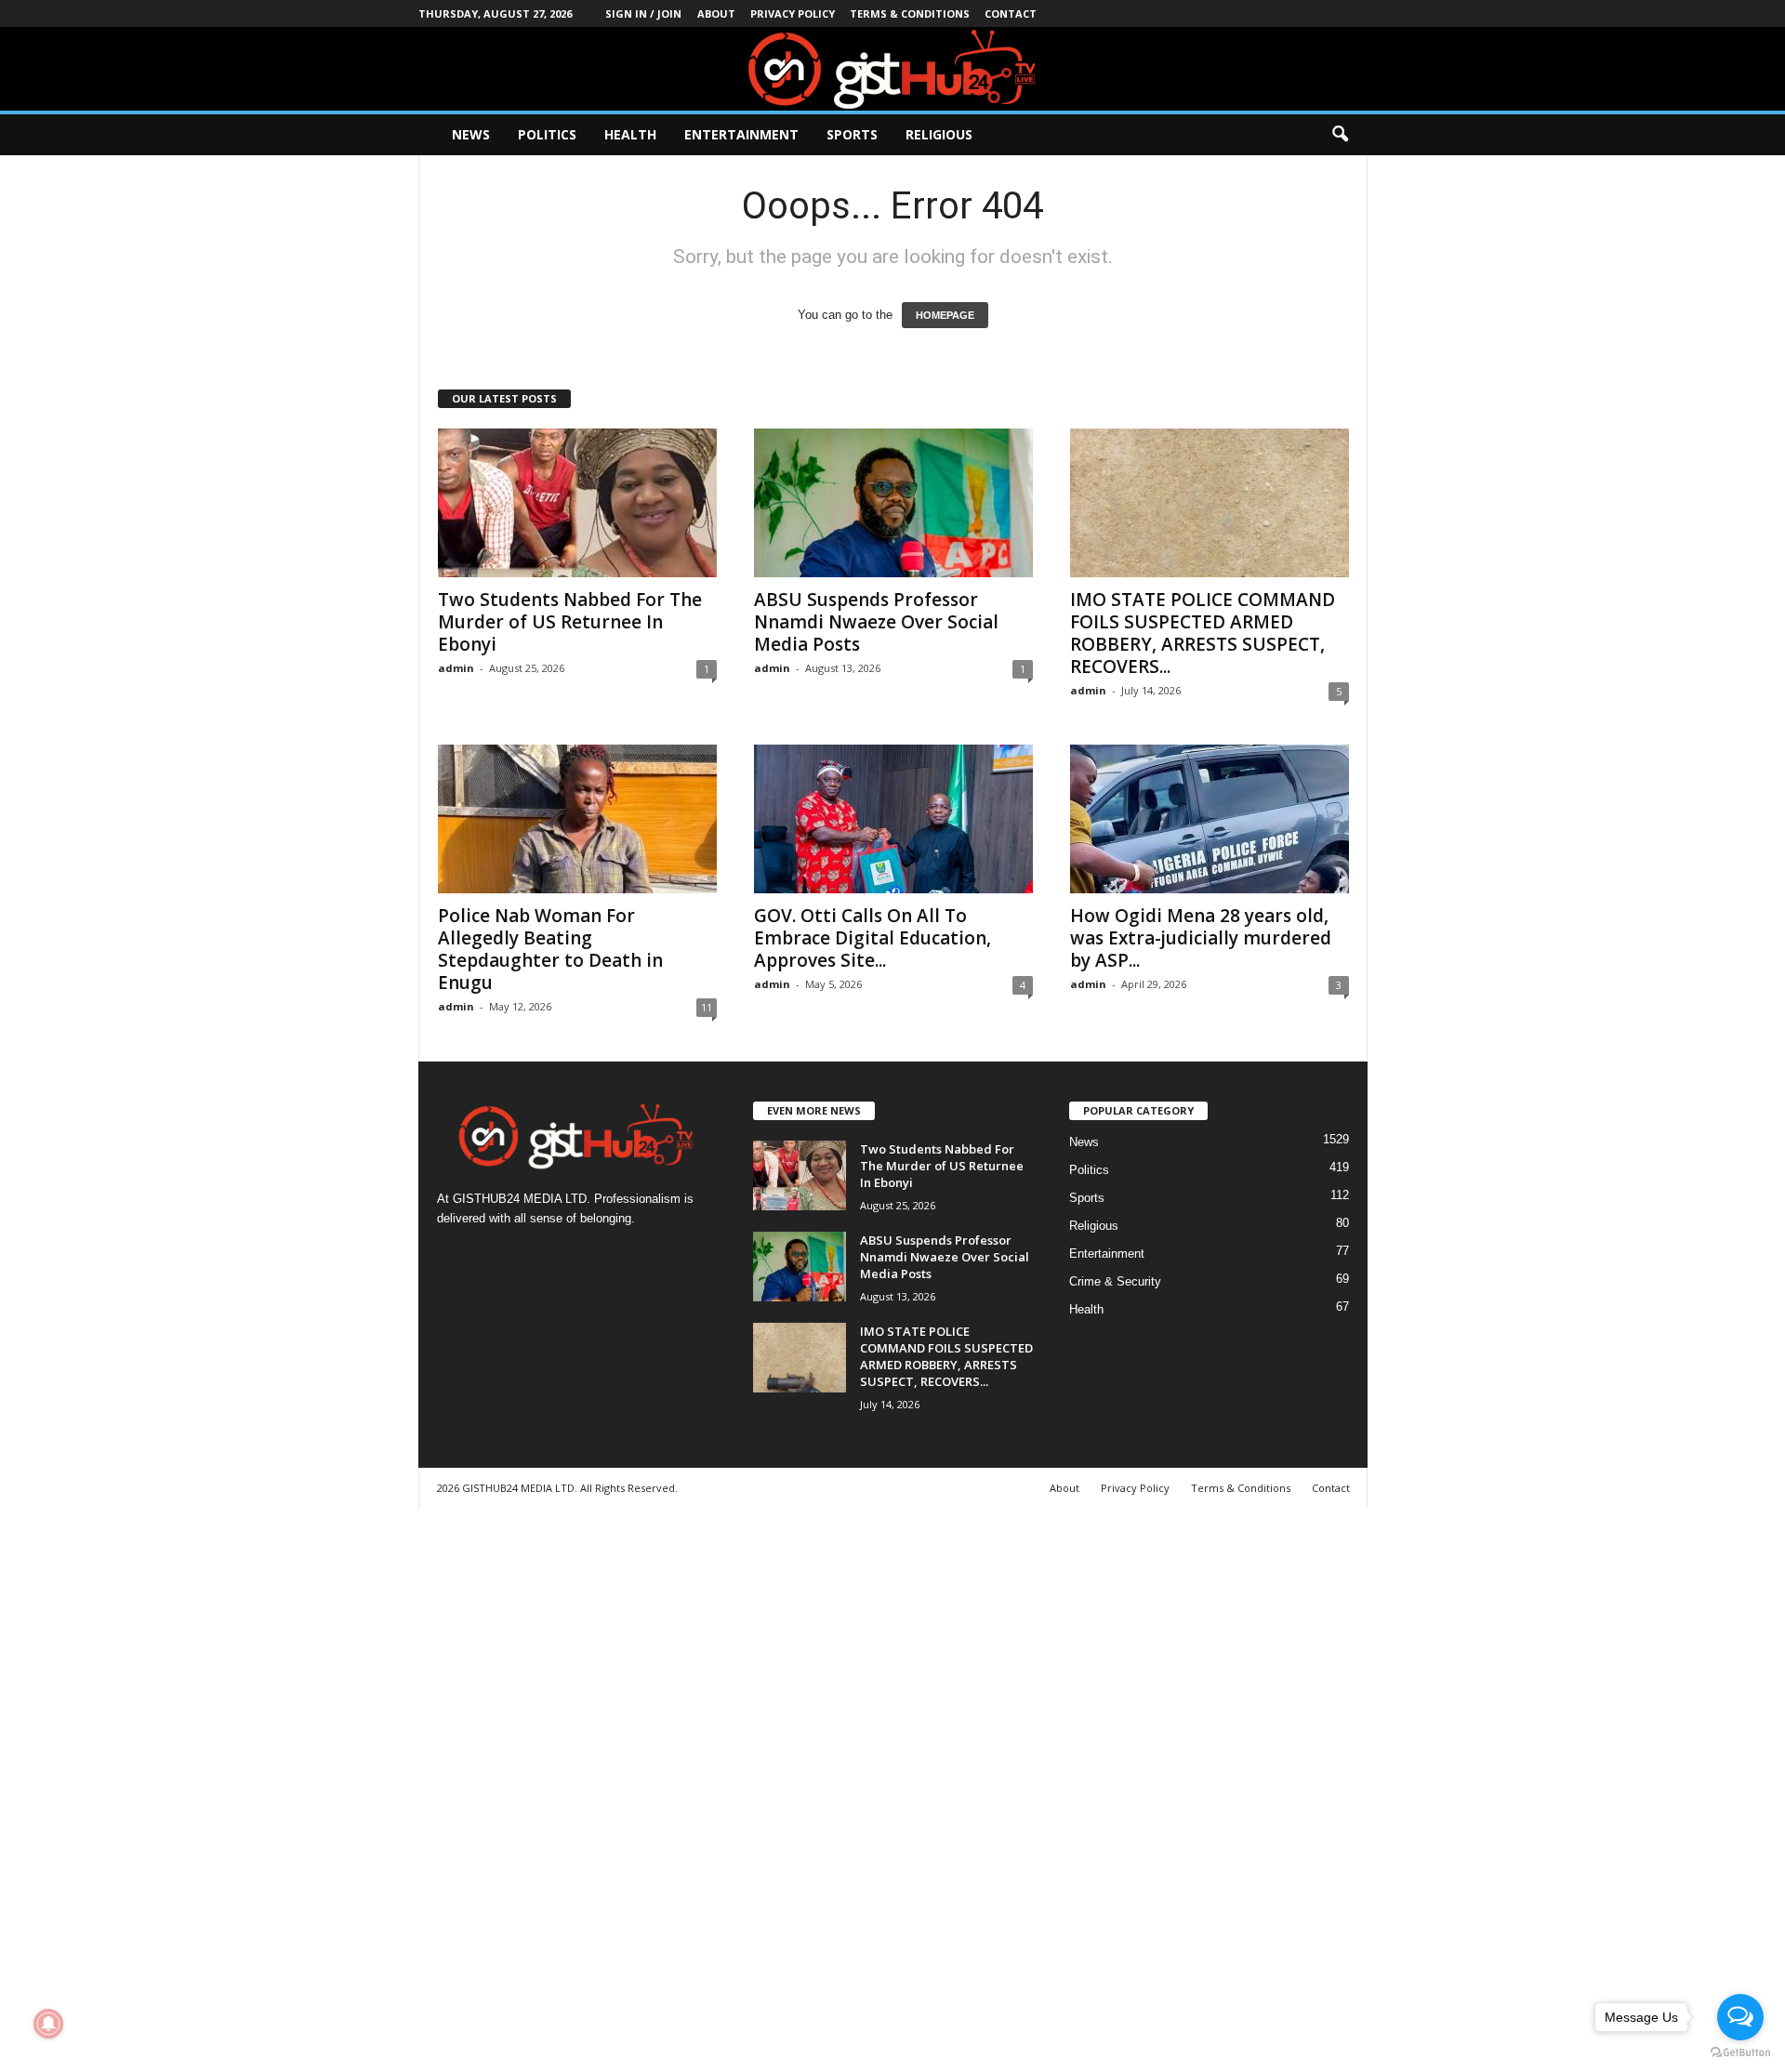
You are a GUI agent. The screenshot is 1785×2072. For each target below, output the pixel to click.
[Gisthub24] (892, 69)
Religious (939, 134)
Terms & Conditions (910, 13)
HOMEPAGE (945, 315)
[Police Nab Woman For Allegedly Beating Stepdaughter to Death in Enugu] (577, 819)
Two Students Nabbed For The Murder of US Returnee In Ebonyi (570, 622)
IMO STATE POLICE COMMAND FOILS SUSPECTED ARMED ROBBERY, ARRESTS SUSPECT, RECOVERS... (1203, 633)
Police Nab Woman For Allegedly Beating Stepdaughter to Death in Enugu (550, 949)
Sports (852, 134)
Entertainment (741, 134)
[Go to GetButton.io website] (1740, 2053)
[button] (1340, 135)
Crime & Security (1115, 1281)
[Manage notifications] (48, 2024)
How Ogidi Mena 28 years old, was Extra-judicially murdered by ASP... (1201, 938)
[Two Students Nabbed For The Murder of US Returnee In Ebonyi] (577, 503)
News (471, 134)
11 (707, 1007)
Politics (547, 134)
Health (630, 134)
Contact (1011, 13)
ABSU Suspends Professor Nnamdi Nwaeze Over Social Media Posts (876, 622)
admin (456, 668)
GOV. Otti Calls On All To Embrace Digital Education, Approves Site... (873, 938)
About (716, 13)
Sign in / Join (643, 13)
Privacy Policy (793, 13)
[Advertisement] (558, 1788)
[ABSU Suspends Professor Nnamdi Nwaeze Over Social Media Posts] (893, 503)
